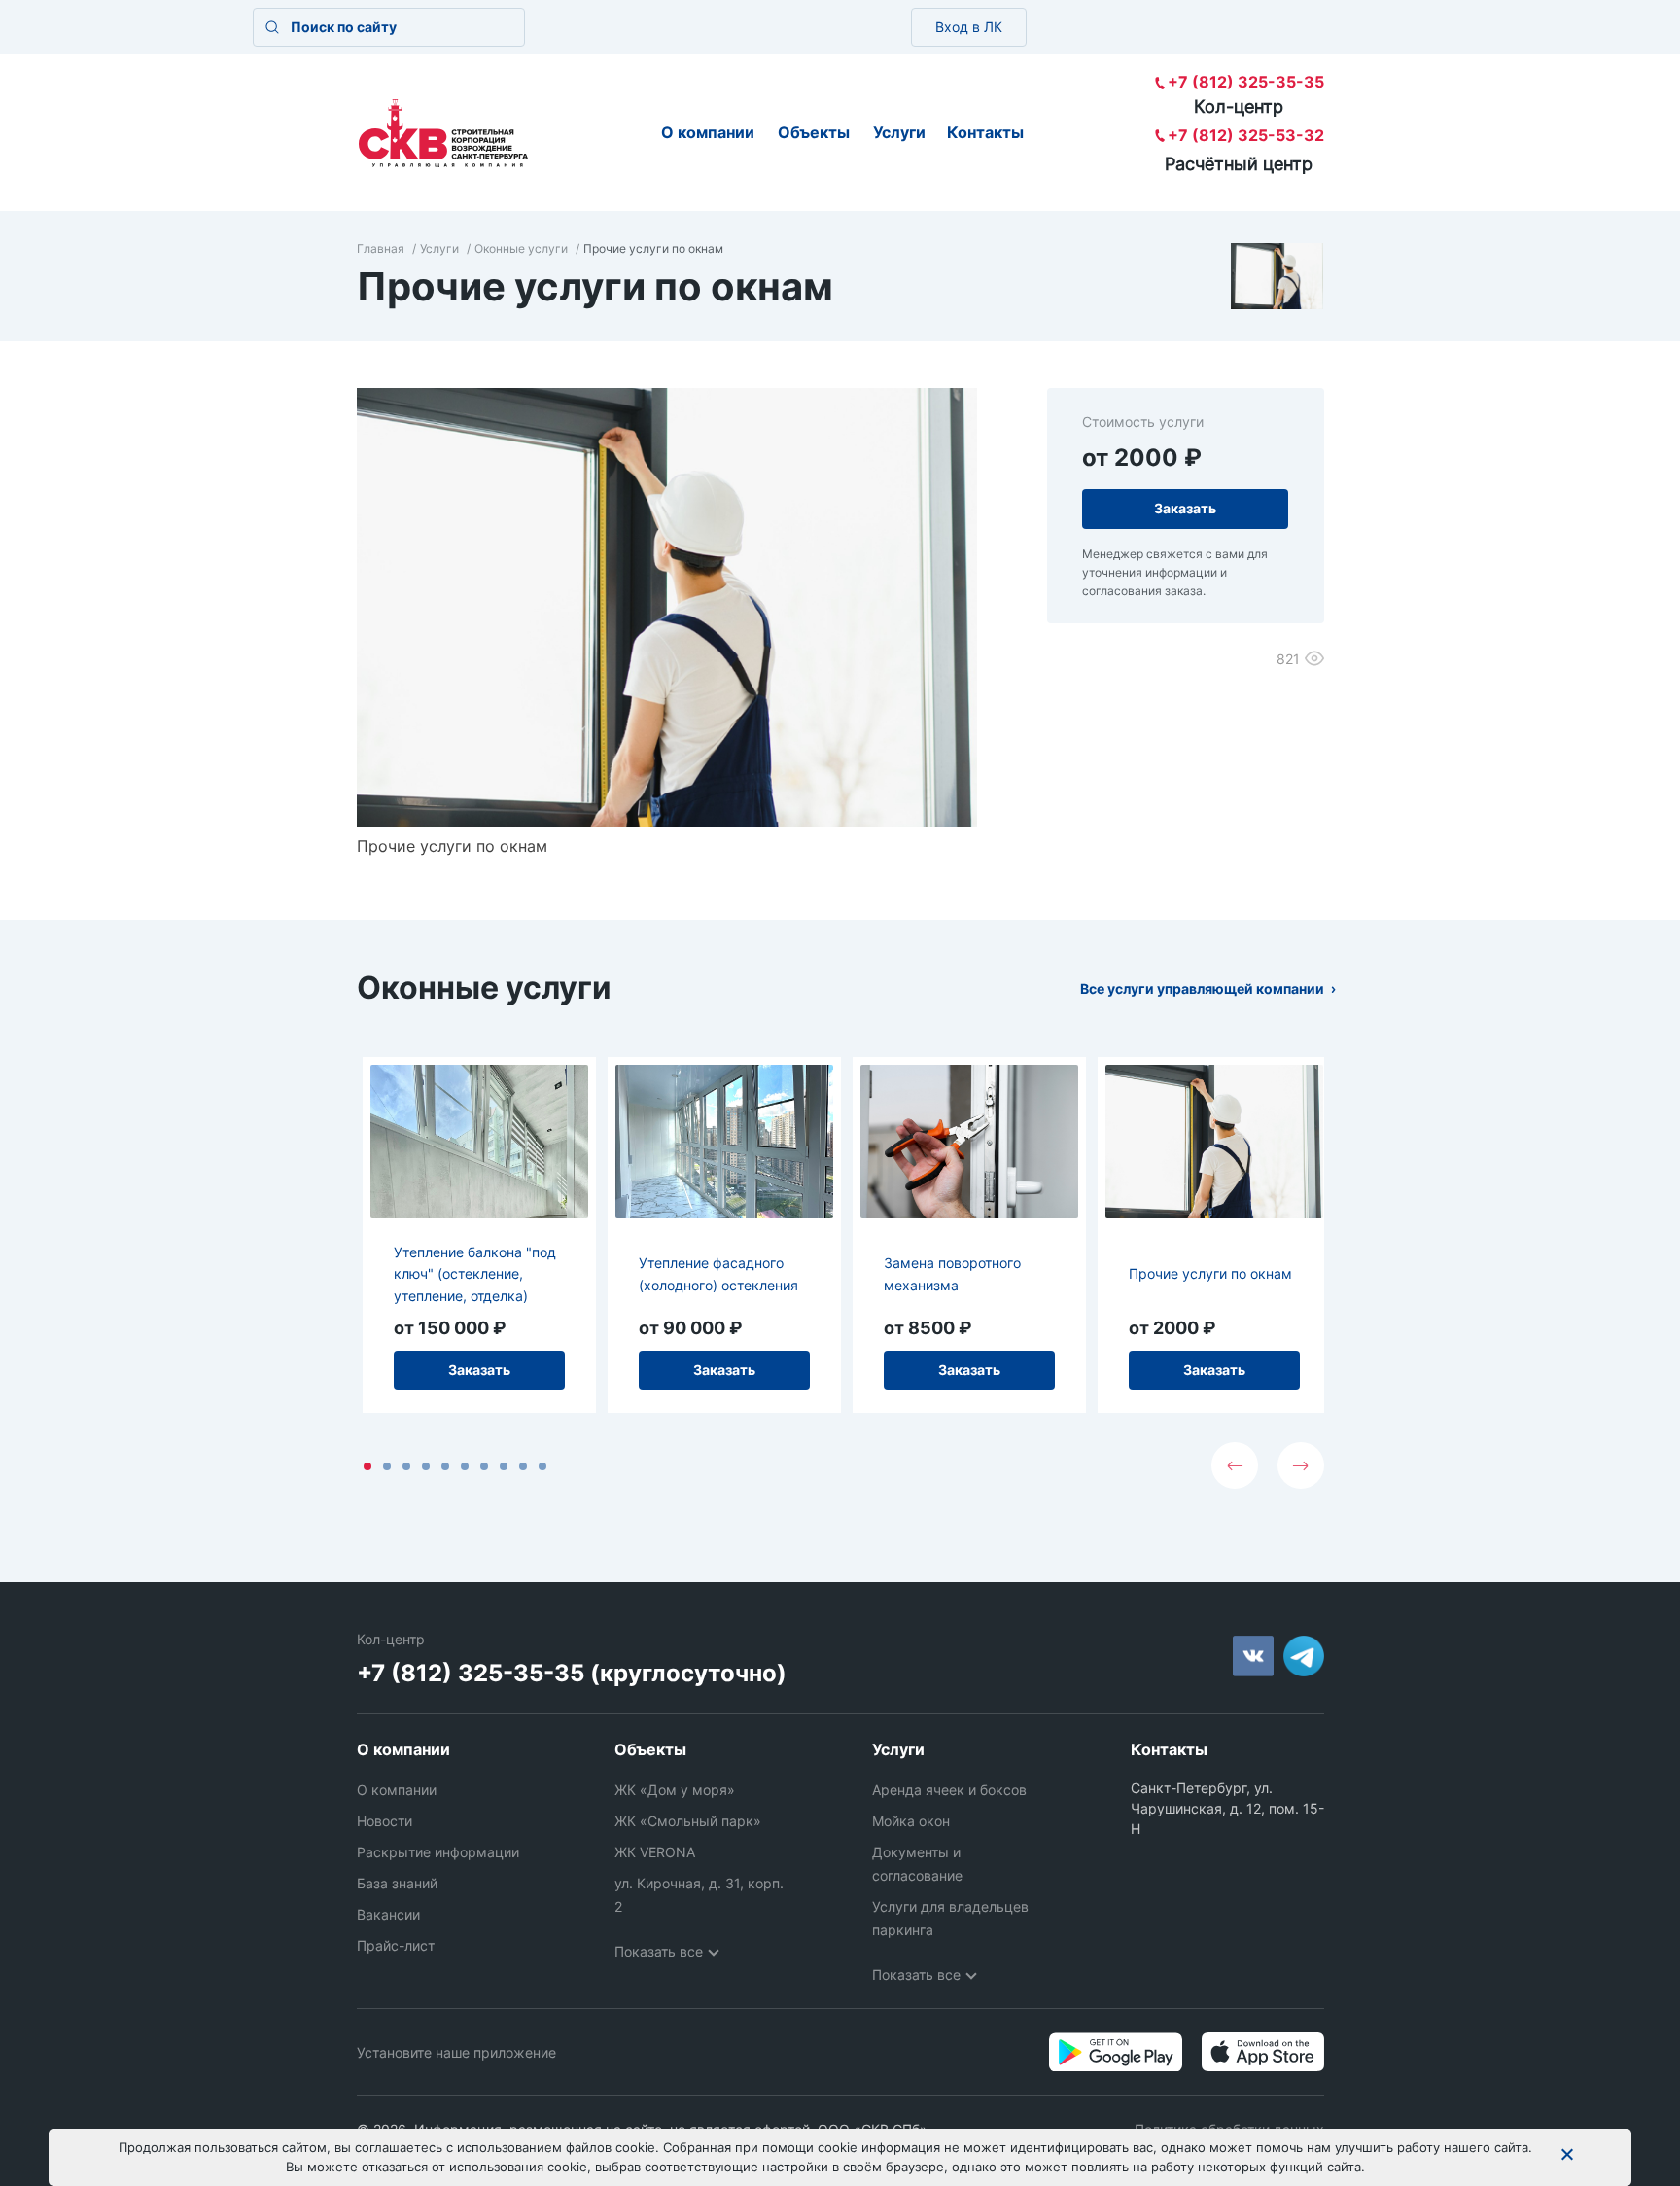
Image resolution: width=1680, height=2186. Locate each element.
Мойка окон (911, 1821)
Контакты (985, 132)
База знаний (397, 1883)
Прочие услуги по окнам (1210, 1273)
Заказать (479, 1370)
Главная (381, 248)
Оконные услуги (521, 248)
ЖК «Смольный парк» (688, 1821)
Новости (385, 1821)
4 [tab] (426, 1466)
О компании (708, 132)
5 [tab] (445, 1466)
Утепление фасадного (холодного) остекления (718, 1273)
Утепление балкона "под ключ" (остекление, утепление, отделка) (475, 1274)
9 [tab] (523, 1466)
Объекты (814, 132)
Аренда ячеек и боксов (949, 1790)
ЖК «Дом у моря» (675, 1790)
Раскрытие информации (438, 1852)
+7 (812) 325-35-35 (1246, 82)
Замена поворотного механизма (952, 1273)
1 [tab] (367, 1466)
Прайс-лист (396, 1945)
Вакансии (388, 1914)
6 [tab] (465, 1466)
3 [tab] (406, 1466)
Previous (1235, 1465)
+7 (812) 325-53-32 (1246, 135)
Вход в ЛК (969, 27)
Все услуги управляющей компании (1202, 988)
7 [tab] (484, 1466)
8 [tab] (504, 1466)
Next (1301, 1465)
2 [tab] (387, 1466)
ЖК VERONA (655, 1852)
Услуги (899, 132)
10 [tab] (542, 1466)
